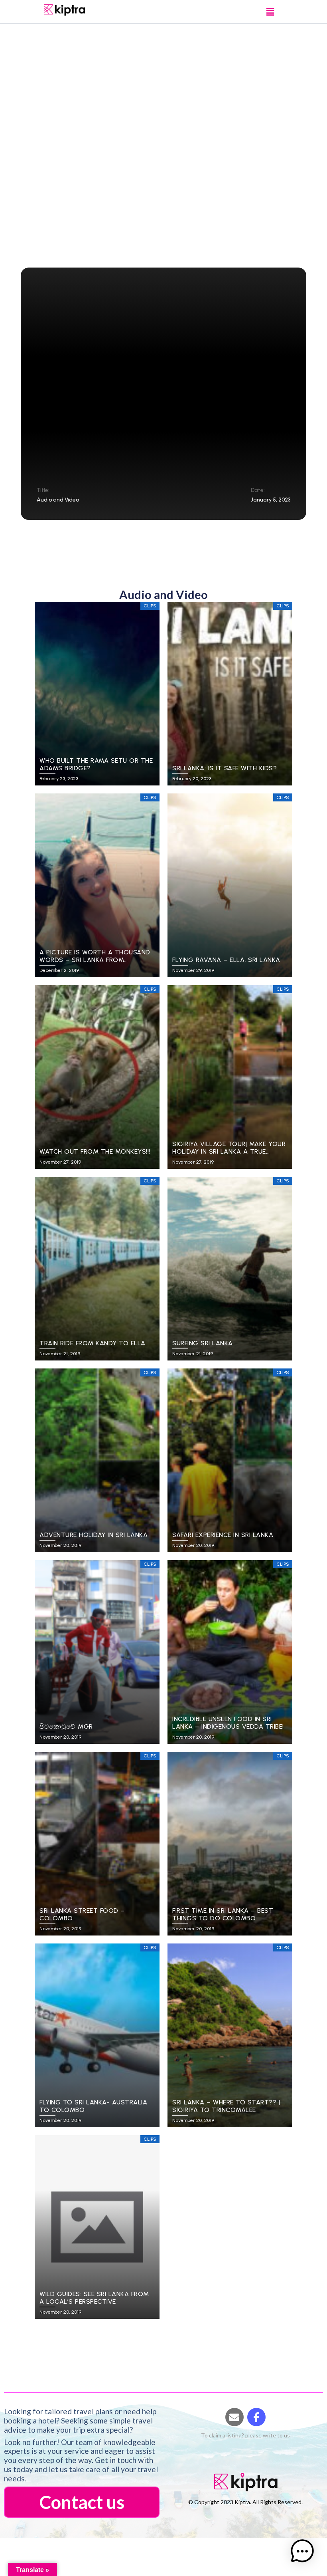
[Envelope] (234, 2417)
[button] (270, 12)
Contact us (82, 2502)
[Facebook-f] (256, 2417)
